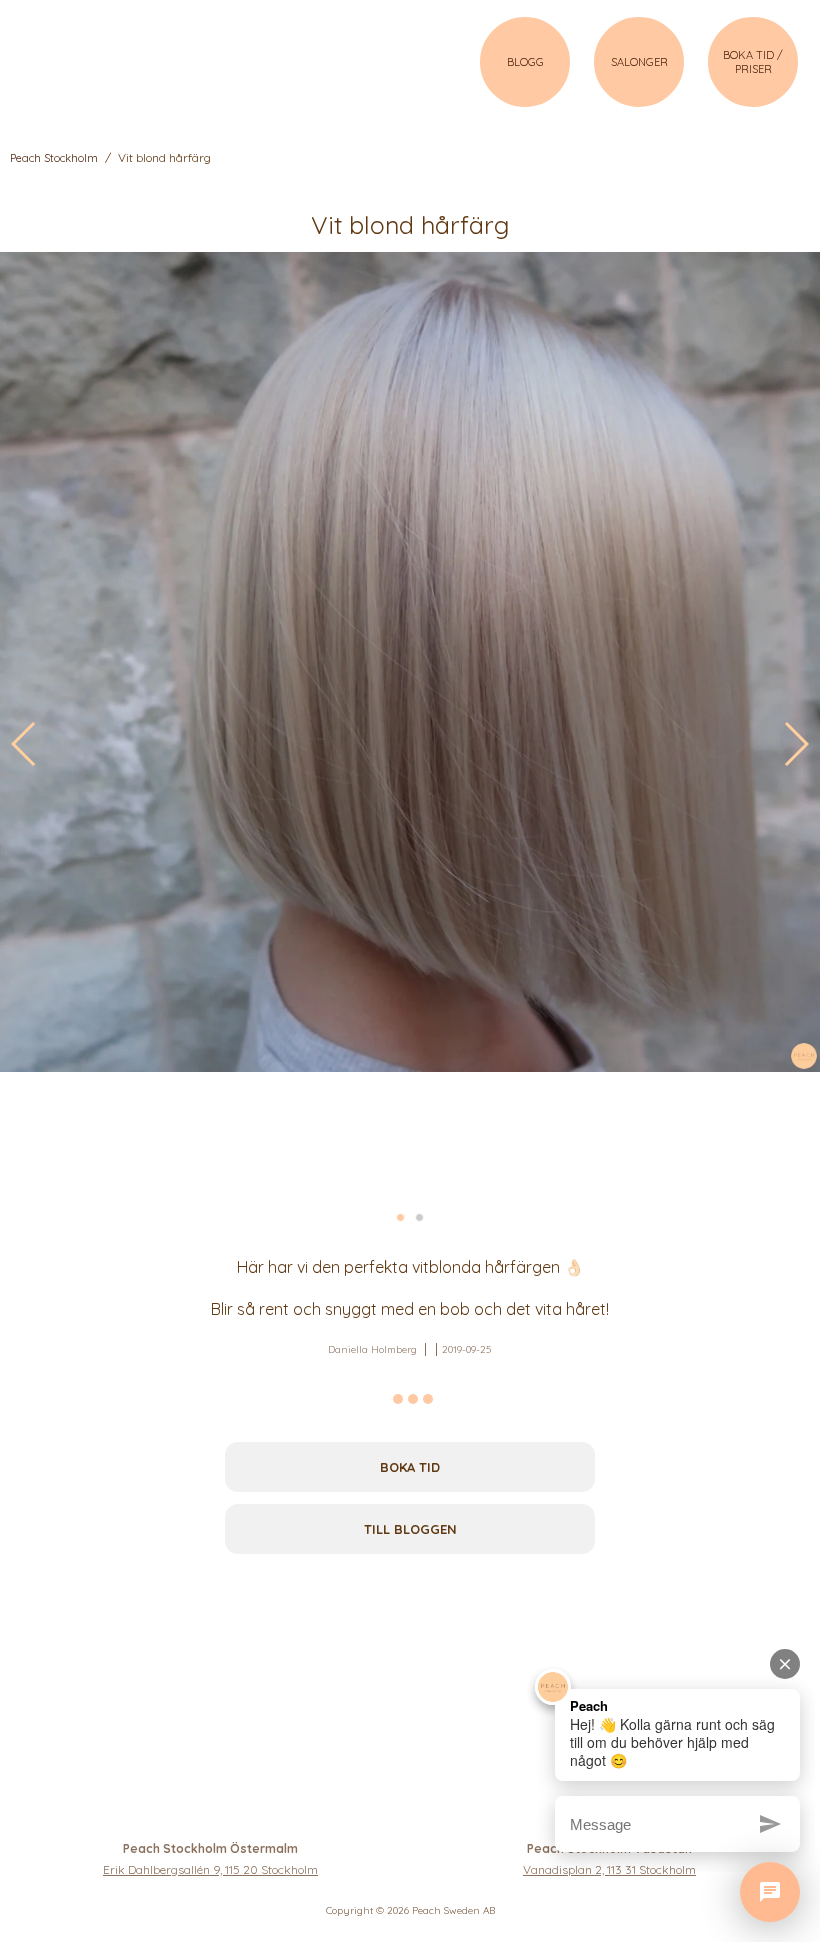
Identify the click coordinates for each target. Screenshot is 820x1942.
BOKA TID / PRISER (753, 62)
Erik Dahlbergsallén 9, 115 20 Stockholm (210, 1869)
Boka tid (410, 1467)
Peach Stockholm (54, 158)
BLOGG (525, 62)
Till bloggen (410, 1529)
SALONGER (639, 62)
